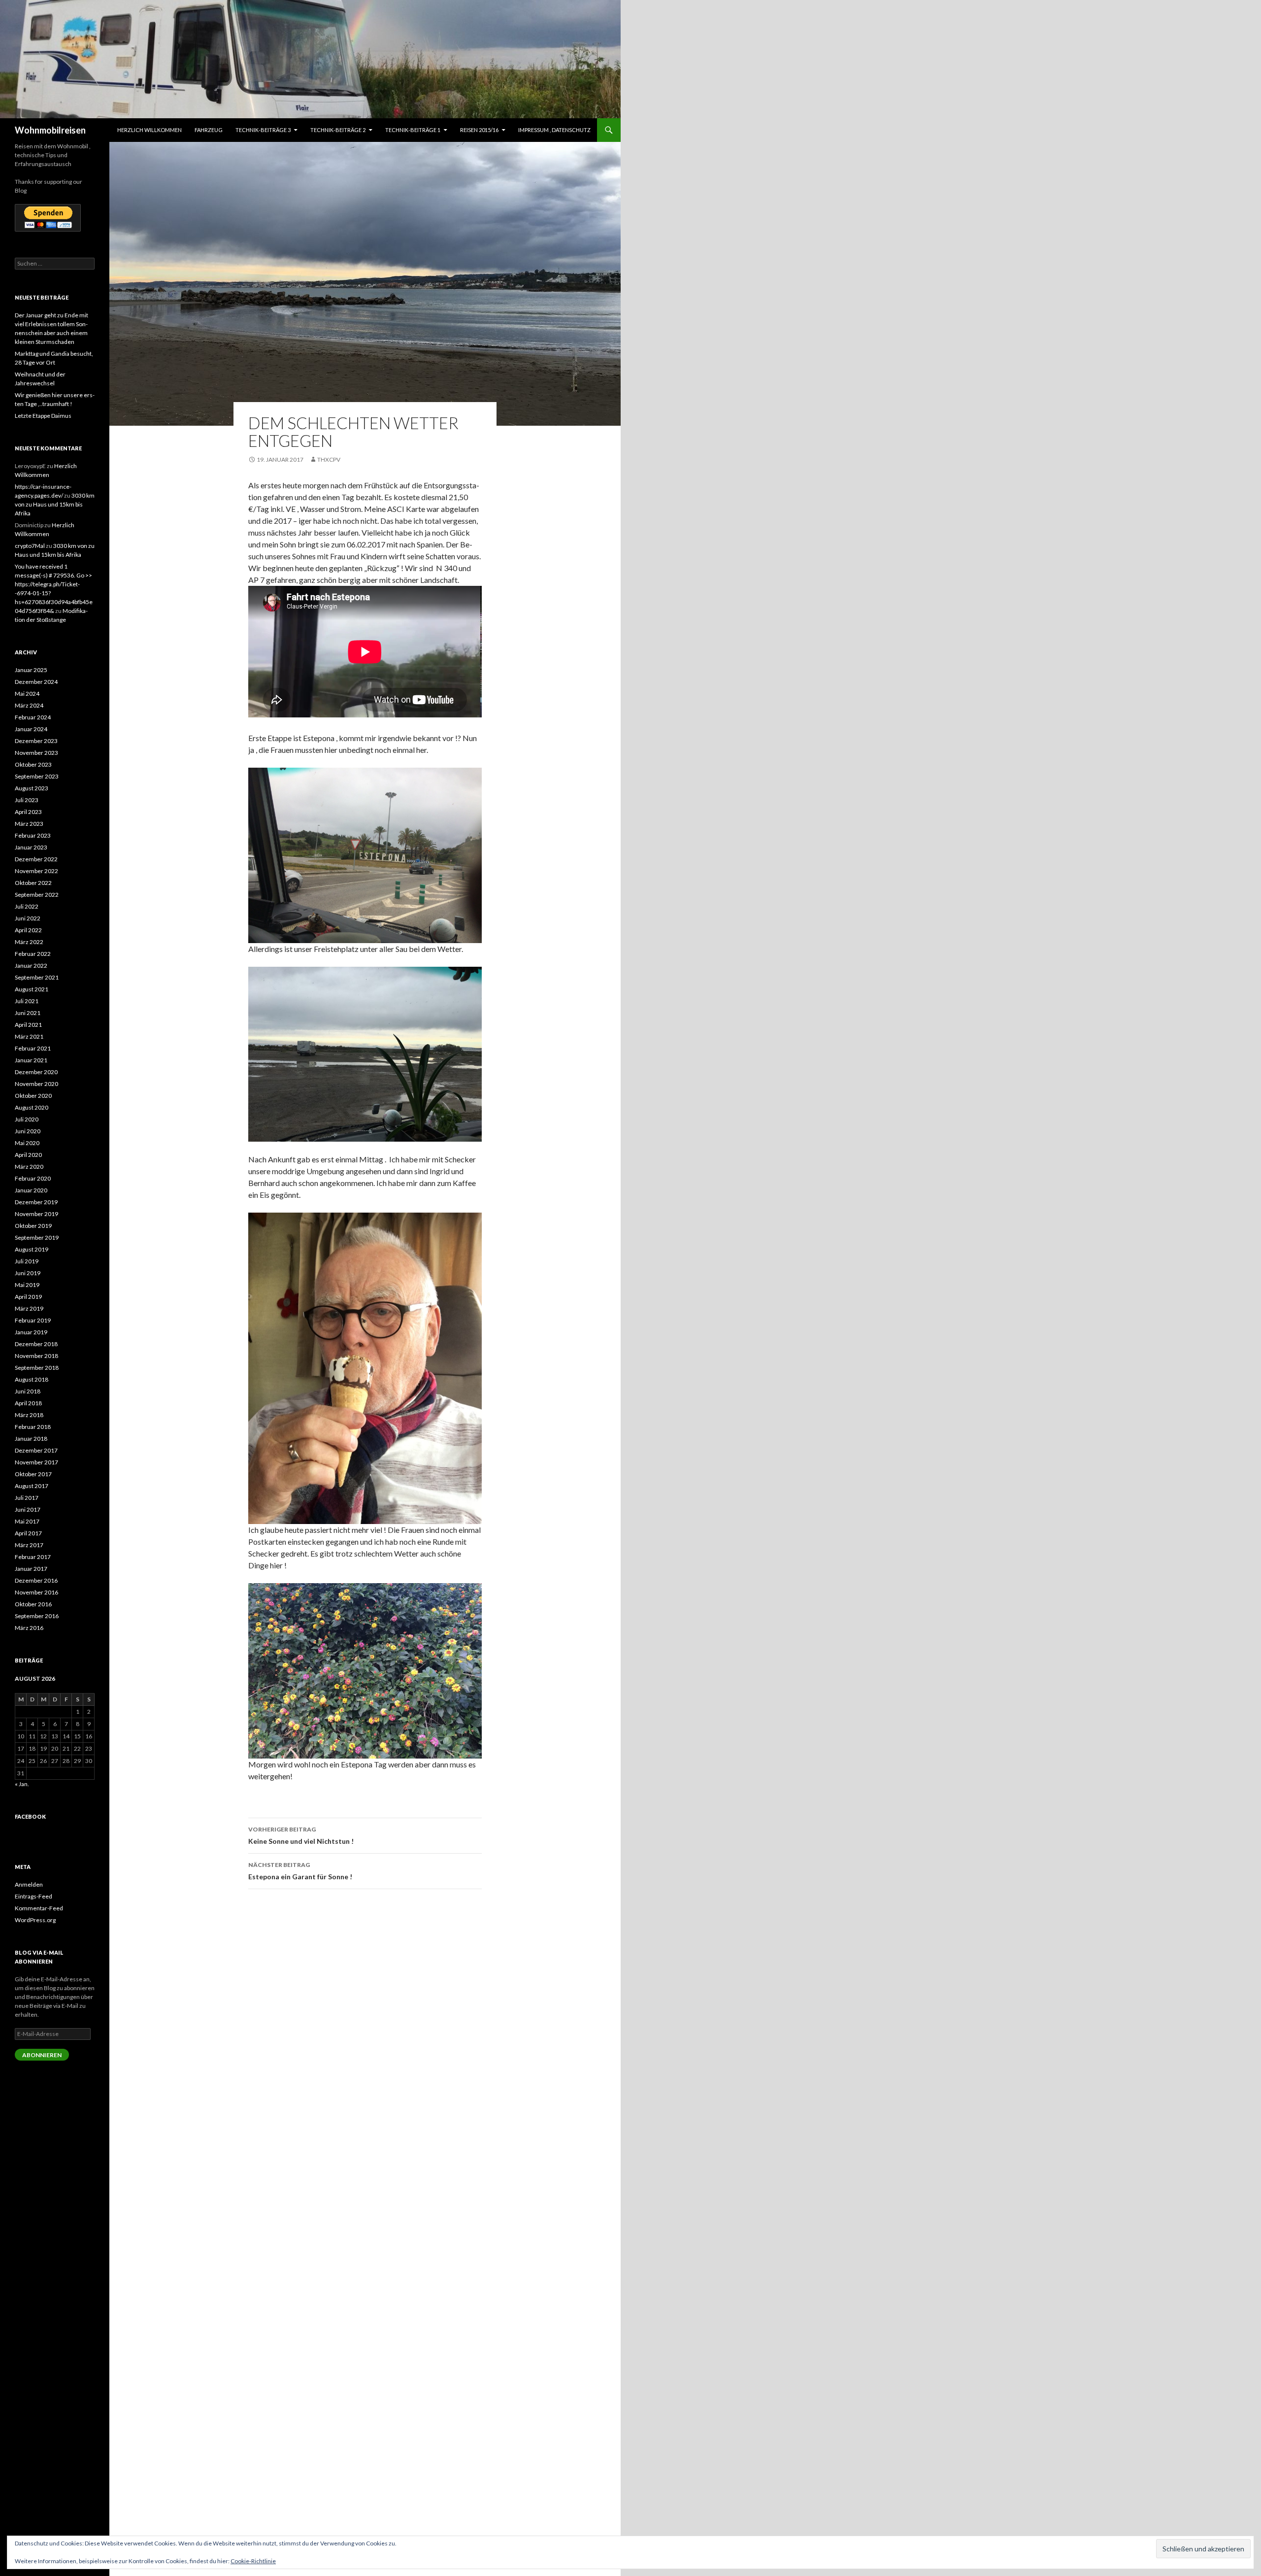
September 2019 (37, 1237)
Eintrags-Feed (33, 1896)
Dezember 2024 (36, 682)
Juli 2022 (27, 906)
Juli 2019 (27, 1261)
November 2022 (36, 871)
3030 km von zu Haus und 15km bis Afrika (55, 504)
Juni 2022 (28, 918)
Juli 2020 (27, 1119)
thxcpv (329, 459)
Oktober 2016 (33, 1604)
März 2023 (29, 824)
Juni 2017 (28, 1509)
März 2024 (29, 705)
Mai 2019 (27, 1285)
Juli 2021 (27, 1001)
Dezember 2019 (36, 1202)
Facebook (30, 1816)
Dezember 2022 (36, 859)
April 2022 (28, 930)
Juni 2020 (28, 1131)
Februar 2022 (33, 954)
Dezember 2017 (36, 1450)
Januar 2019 (31, 1332)
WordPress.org (35, 1920)
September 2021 (37, 977)
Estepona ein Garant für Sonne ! (300, 1871)
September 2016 (37, 1616)
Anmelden (29, 1884)
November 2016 (36, 1592)
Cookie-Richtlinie (253, 2561)
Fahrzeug (209, 130)
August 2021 (32, 989)
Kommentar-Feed (39, 1908)
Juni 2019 (28, 1273)
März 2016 (29, 1628)
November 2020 (36, 1084)
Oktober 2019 (33, 1226)
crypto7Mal (30, 546)
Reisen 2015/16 (479, 130)
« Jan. (22, 1784)
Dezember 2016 (36, 1580)
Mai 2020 (27, 1143)
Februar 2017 (33, 1557)
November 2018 (36, 1356)
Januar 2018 (31, 1439)
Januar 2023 (31, 847)
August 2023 (32, 788)
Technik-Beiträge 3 (263, 130)
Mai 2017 (27, 1521)
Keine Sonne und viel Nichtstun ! (301, 1835)
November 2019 (36, 1214)
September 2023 (37, 776)
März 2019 (29, 1308)
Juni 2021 (28, 1013)
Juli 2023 (27, 800)
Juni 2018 (28, 1391)
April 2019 (28, 1297)
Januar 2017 (31, 1569)
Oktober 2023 (33, 764)
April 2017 (28, 1533)
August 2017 (32, 1486)
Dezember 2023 (36, 741)
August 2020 (32, 1107)
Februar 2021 (33, 1048)
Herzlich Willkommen (149, 130)
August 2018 (32, 1379)
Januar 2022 (31, 966)
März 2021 (29, 1036)
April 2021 (28, 1025)
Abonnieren (42, 2055)
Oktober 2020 (33, 1096)
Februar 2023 (33, 835)
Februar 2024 (33, 717)
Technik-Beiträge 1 (413, 130)
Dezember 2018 (36, 1344)
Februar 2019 (33, 1320)
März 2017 (29, 1545)
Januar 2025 (31, 670)
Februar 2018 (33, 1427)
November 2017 (36, 1462)
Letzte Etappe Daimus (43, 416)
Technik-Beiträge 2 (338, 130)
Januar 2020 (31, 1190)
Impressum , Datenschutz (554, 130)
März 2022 (29, 942)
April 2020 (28, 1155)
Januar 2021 (31, 1060)
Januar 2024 (31, 729)
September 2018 (37, 1368)
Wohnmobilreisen (50, 130)
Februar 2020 (33, 1178)
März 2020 (29, 1167)
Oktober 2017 (33, 1474)
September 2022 (37, 895)
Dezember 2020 (36, 1072)
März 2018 (29, 1415)
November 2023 (36, 753)
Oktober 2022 (33, 883)
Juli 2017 (27, 1498)
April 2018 (28, 1403)
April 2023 (28, 812)
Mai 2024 (27, 694)
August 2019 (32, 1249)
